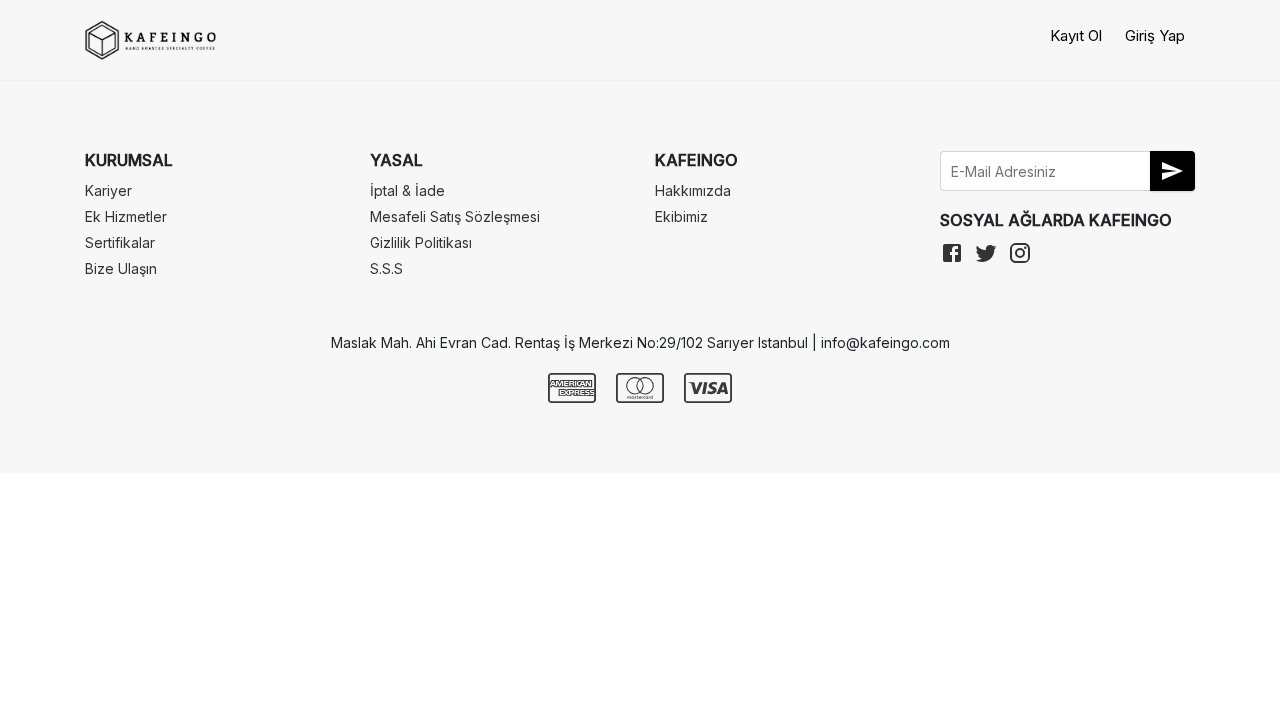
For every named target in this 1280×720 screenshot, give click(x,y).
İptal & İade (407, 190)
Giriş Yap (1155, 35)
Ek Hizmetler (126, 216)
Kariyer (108, 190)
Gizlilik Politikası (421, 242)
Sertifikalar (120, 242)
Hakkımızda (693, 190)
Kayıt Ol (1076, 35)
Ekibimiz (681, 216)
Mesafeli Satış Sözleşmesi (455, 216)
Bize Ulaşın (121, 268)
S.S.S (386, 268)
